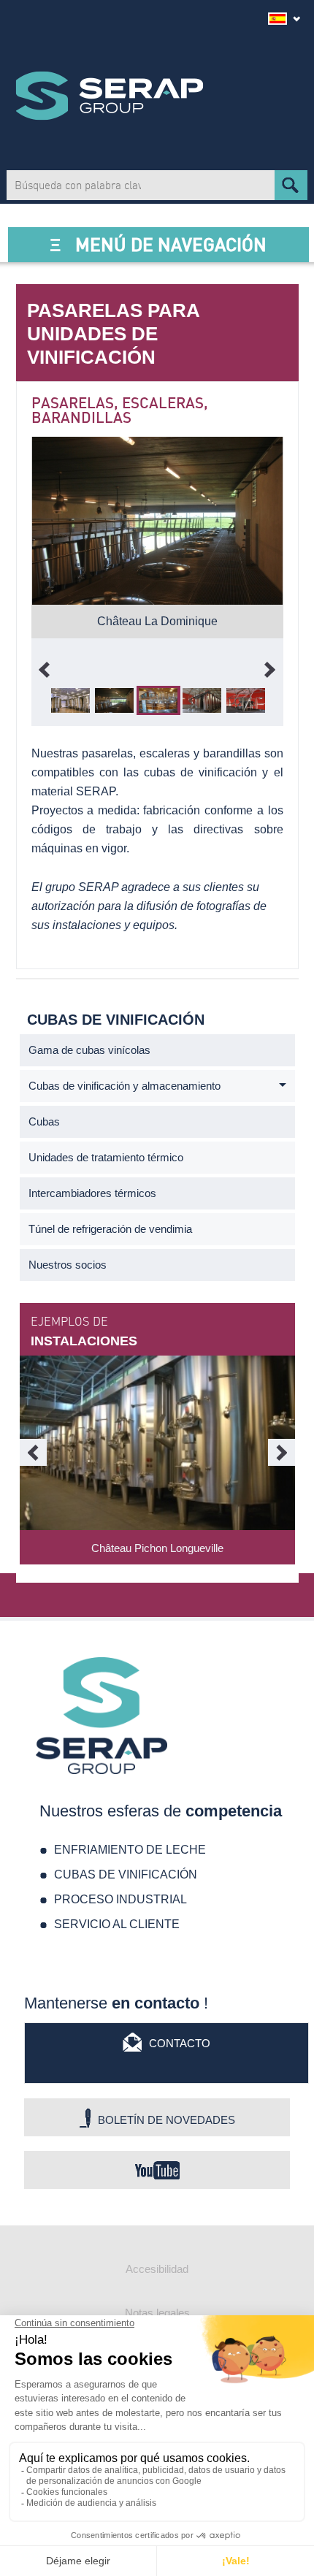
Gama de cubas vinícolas (89, 1050)
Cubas (44, 1121)
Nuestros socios (68, 1265)
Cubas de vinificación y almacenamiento (125, 1086)
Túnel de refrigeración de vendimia (110, 1229)
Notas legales (157, 2313)
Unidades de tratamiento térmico (106, 1157)
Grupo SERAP (110, 96)
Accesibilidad (157, 2269)
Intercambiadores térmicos (92, 1193)
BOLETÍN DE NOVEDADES (166, 2120)
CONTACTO (180, 2043)
